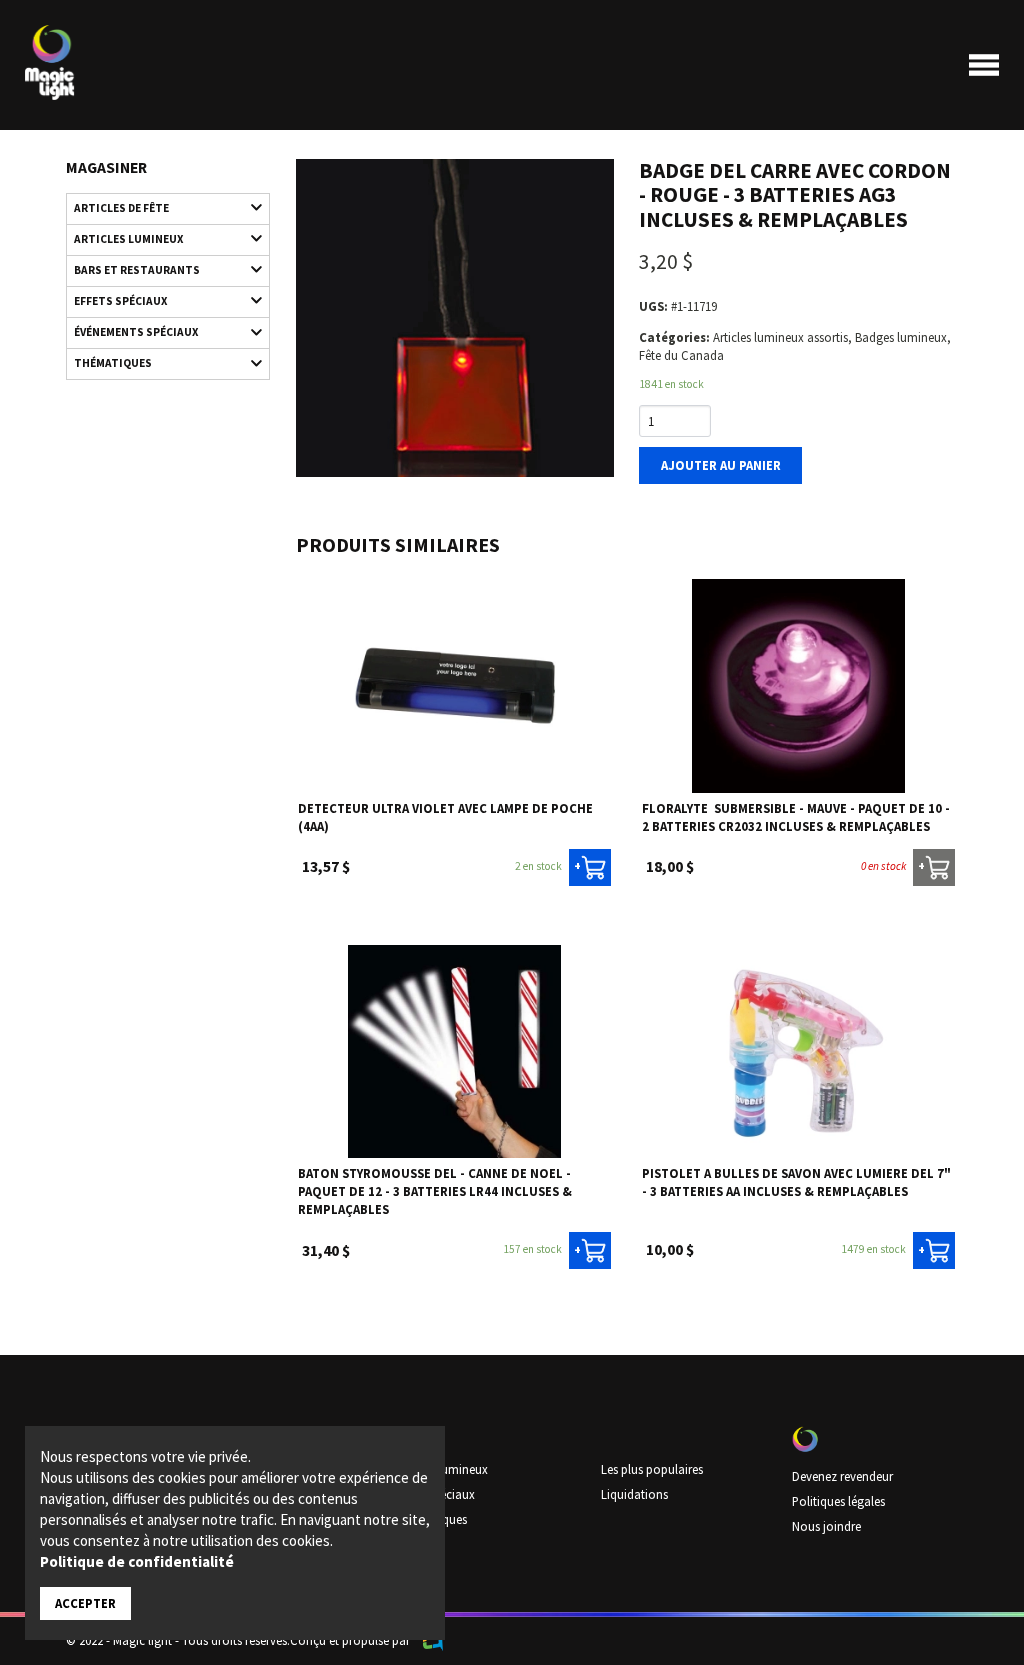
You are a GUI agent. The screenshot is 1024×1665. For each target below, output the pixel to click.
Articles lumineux (128, 239)
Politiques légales (838, 1501)
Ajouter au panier (721, 465)
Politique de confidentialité (137, 1561)
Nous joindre (826, 1526)
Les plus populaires (652, 1469)
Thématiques (113, 363)
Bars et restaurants (137, 270)
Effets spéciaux (120, 301)
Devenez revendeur (842, 1476)
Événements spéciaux (136, 332)
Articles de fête (121, 208)
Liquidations (634, 1494)
